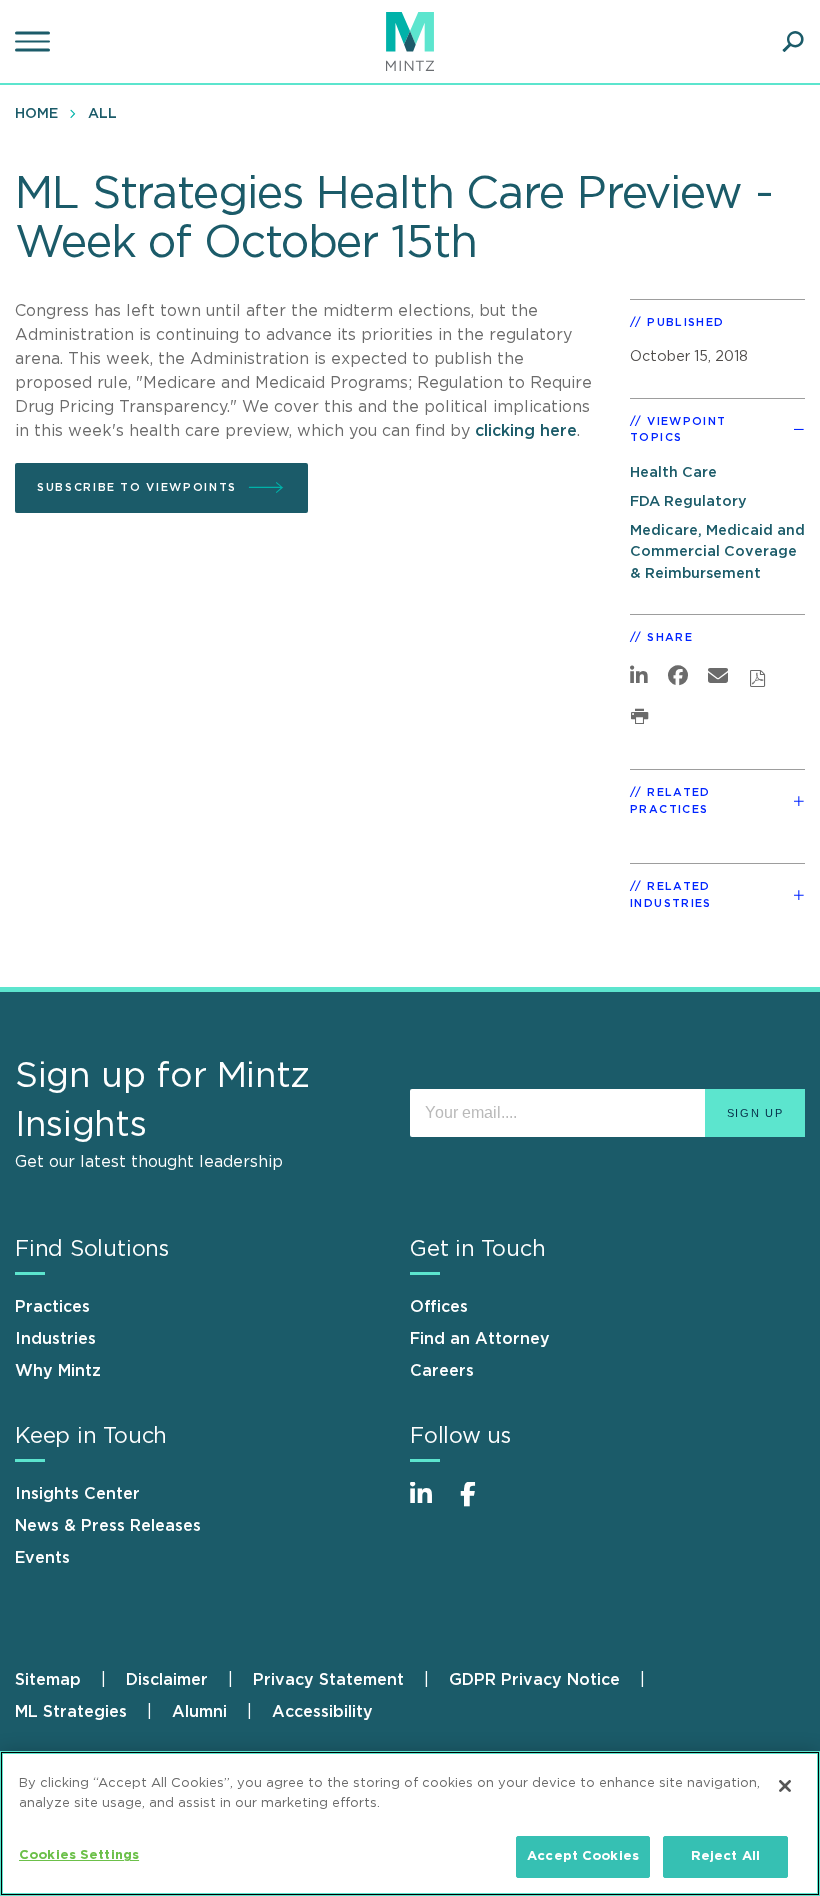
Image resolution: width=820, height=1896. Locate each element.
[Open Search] (793, 42)
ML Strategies (71, 1712)
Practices (52, 1307)
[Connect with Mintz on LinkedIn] (430, 1504)
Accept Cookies (583, 1856)
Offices (439, 1307)
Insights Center (77, 1494)
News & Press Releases (108, 1526)
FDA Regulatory (688, 501)
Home (36, 114)
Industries (55, 1339)
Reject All (725, 1856)
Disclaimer (167, 1680)
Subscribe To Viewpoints (137, 487)
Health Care (673, 472)
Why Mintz (58, 1371)
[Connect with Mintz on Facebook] (480, 1504)
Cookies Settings (79, 1855)
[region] (410, 1823)
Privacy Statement (328, 1680)
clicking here (526, 431)
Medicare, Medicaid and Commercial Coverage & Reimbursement (717, 552)
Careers (442, 1371)
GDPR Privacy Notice (534, 1680)
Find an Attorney (480, 1339)
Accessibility (322, 1712)
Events (42, 1558)
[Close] (785, 1786)
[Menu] (35, 42)
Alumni (199, 1712)
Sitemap (48, 1680)
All (102, 114)
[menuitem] (41, 113)
